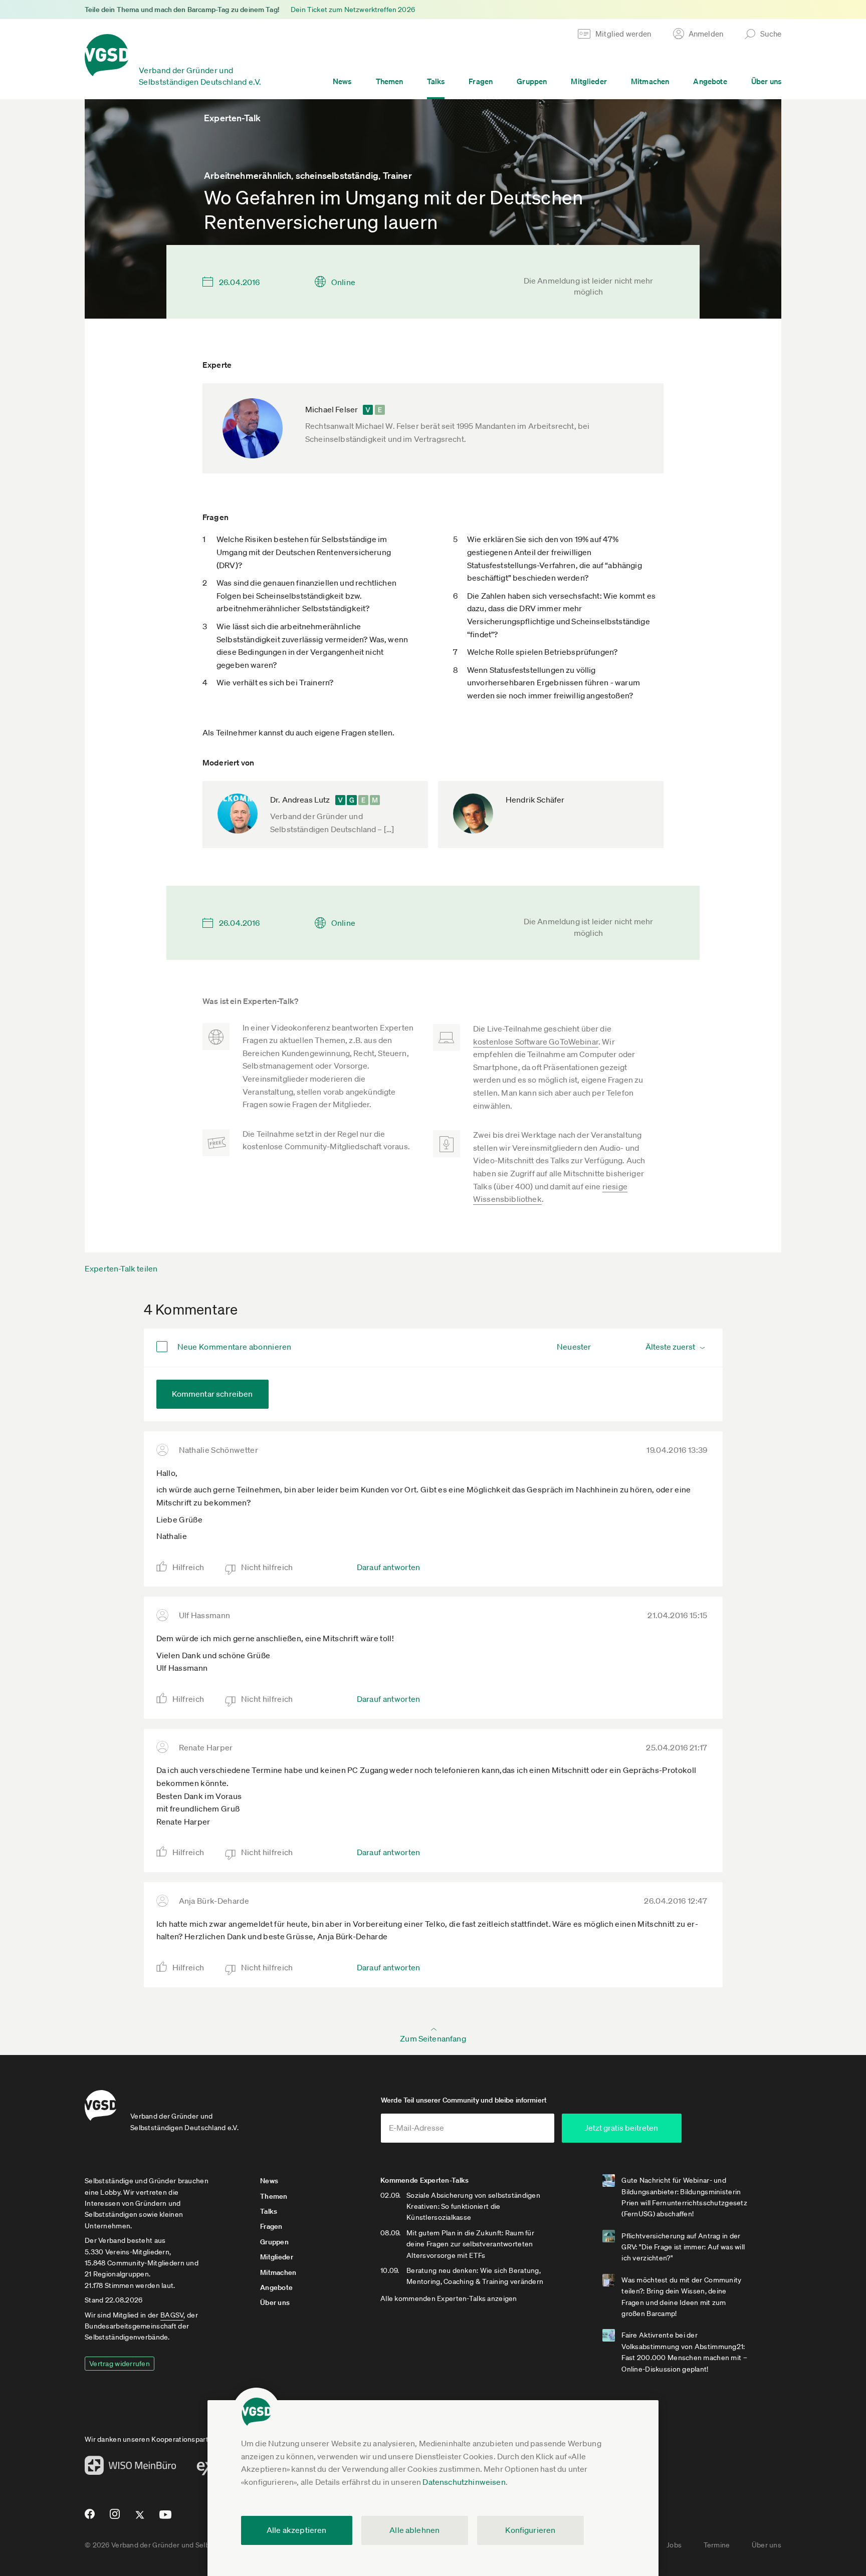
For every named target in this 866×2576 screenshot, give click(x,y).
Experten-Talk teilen (121, 1268)
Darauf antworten (389, 1567)
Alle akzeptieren (297, 2530)
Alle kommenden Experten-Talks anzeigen (449, 2298)
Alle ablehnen (414, 2530)
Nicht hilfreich (267, 1567)
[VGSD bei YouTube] (166, 2519)
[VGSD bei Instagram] (115, 2518)
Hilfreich (188, 1567)
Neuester (574, 1347)
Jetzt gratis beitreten (621, 2128)
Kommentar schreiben (212, 1394)
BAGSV (172, 2315)
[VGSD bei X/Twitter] (140, 2519)
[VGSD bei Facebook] (88, 2518)
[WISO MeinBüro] (131, 2468)
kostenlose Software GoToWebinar (536, 1042)
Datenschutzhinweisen (464, 2482)
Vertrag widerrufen (120, 2364)
